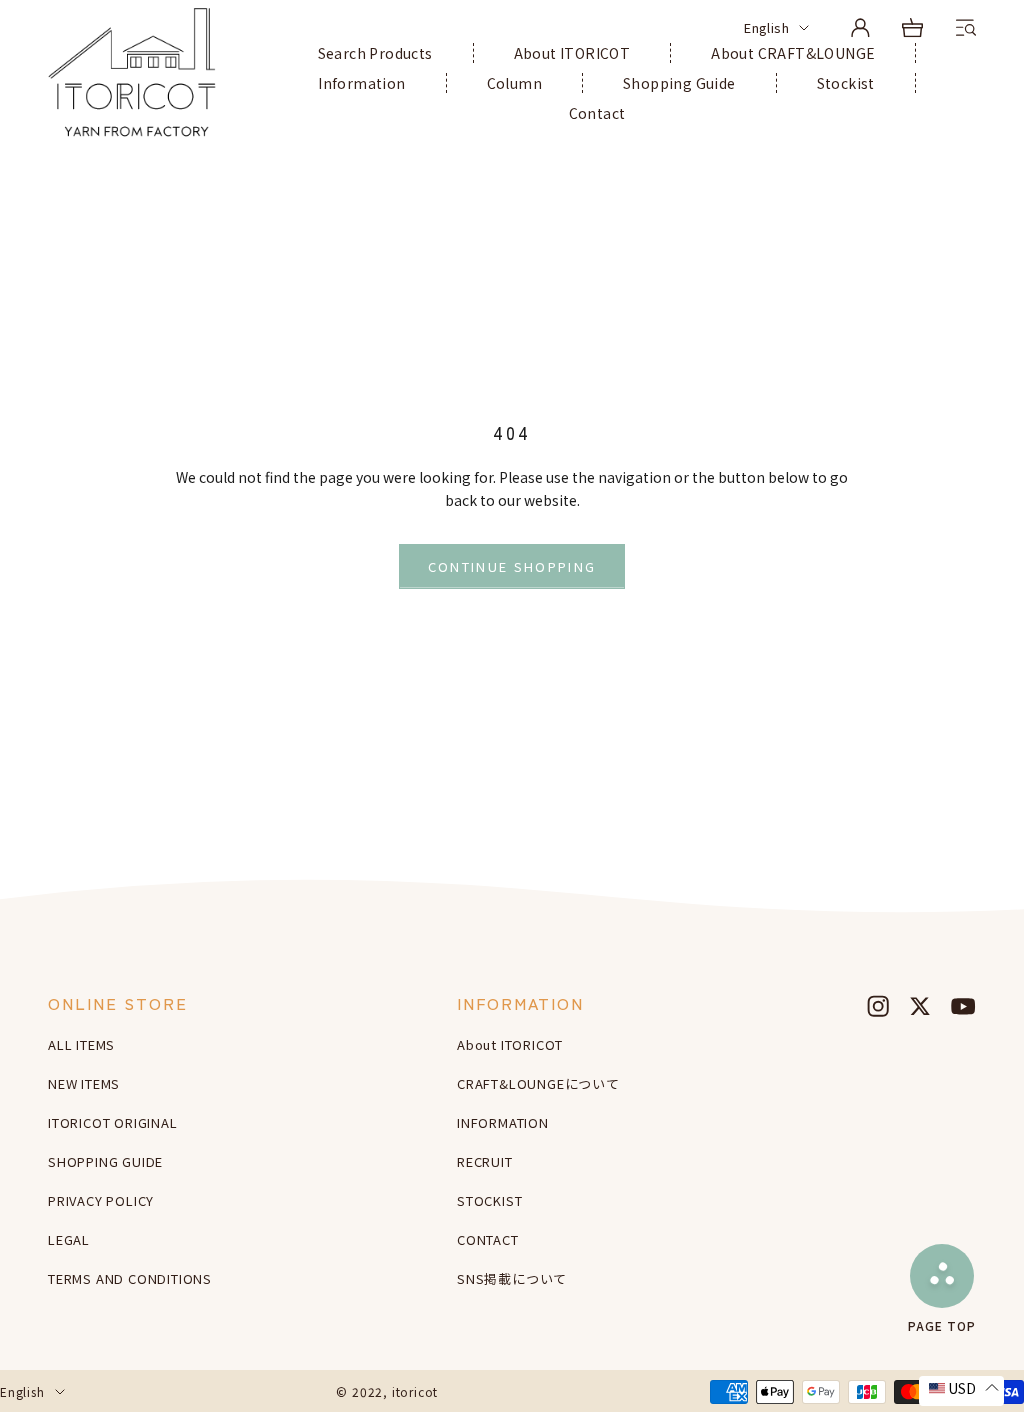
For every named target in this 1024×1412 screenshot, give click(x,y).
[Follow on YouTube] (963, 1006)
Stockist (846, 83)
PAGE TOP (942, 1324)
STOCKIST (489, 1200)
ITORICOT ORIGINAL (113, 1122)
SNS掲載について (512, 1278)
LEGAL (69, 1239)
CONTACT (488, 1239)
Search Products (375, 53)
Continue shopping (512, 566)
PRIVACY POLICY (101, 1200)
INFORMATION (503, 1122)
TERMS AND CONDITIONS (130, 1278)
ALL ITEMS (81, 1044)
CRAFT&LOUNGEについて (538, 1083)
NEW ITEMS (84, 1083)
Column (514, 83)
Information (361, 83)
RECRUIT (485, 1161)
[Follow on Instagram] (878, 1006)
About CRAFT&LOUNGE (793, 53)
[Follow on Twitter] (920, 1006)
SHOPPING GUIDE (105, 1161)
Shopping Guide (679, 83)
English (766, 27)
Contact (597, 113)
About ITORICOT (572, 53)
